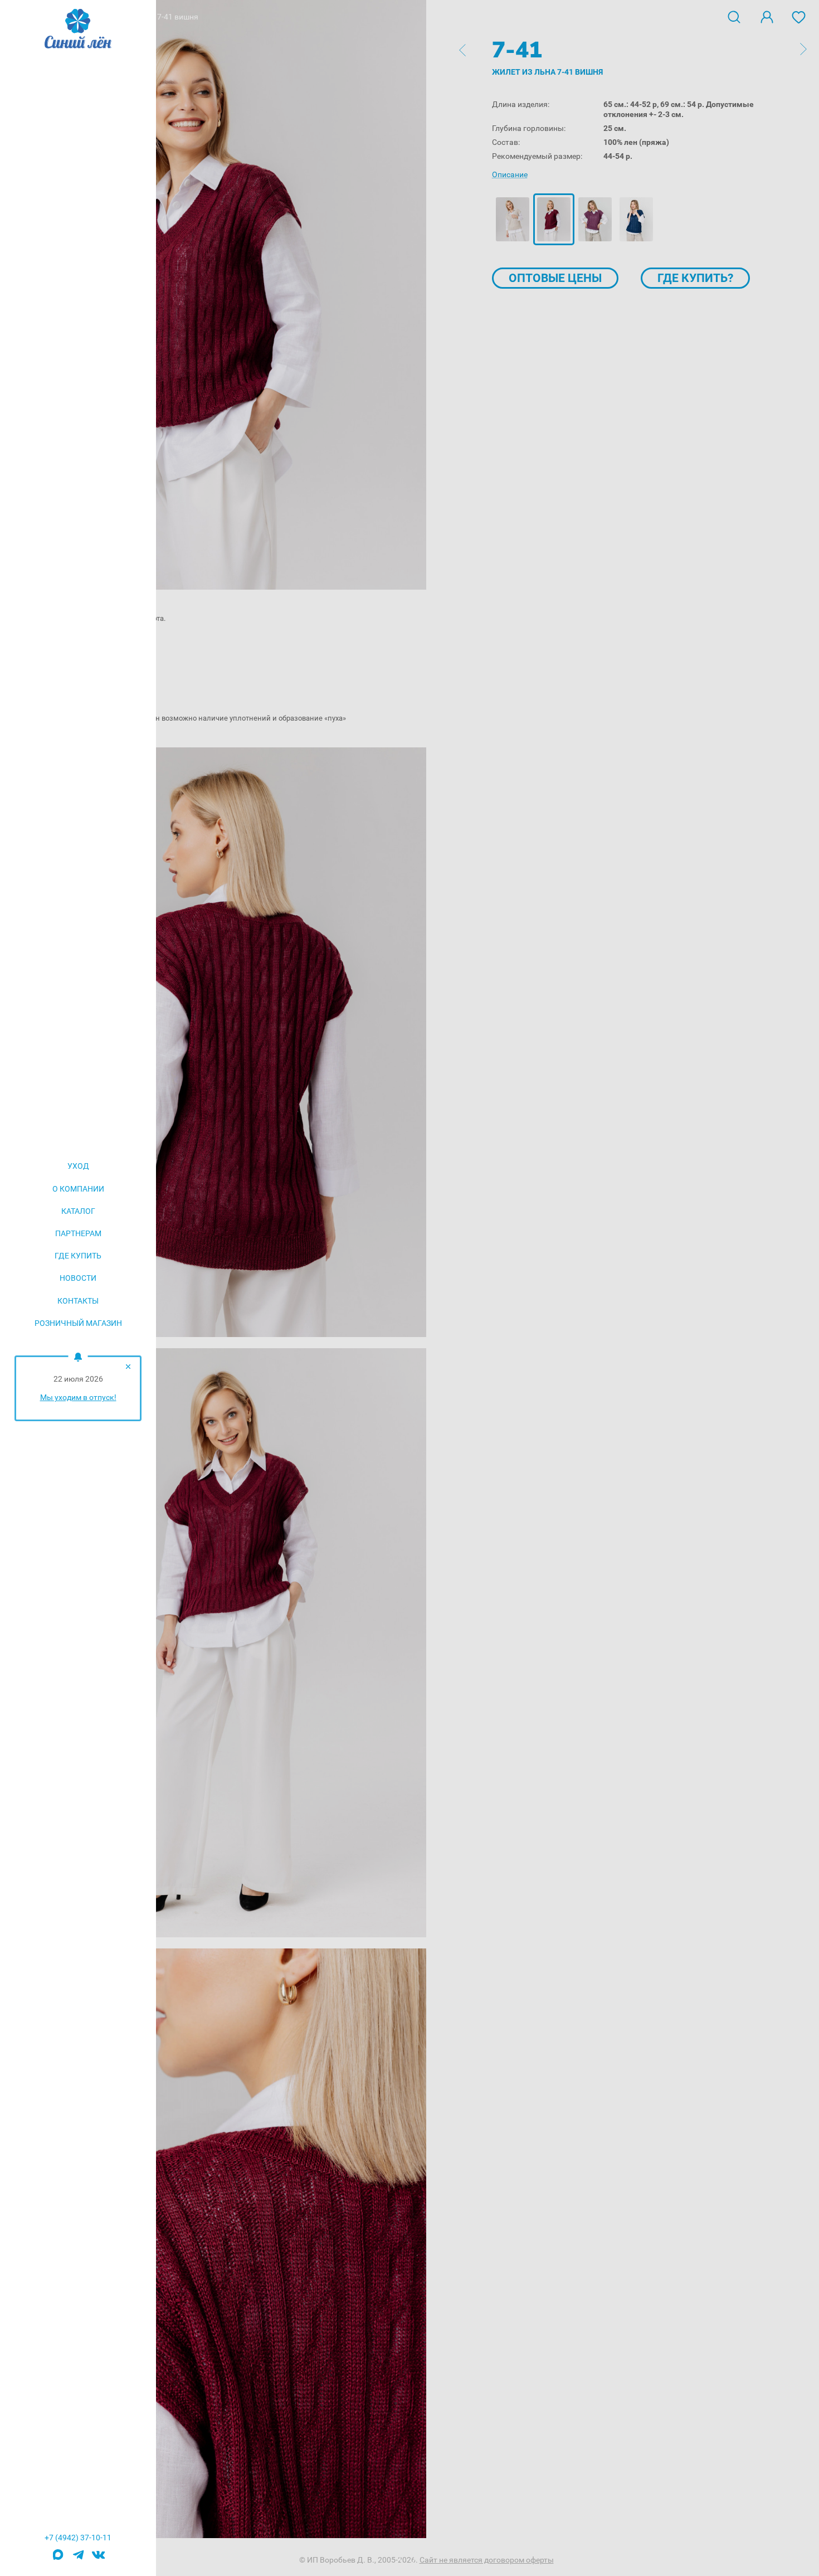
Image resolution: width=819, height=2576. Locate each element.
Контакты (78, 1301)
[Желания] (799, 16)
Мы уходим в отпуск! (78, 1397)
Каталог (78, 1211)
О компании (78, 1189)
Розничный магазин (78, 1323)
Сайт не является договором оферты (487, 2560)
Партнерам (78, 1233)
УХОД (78, 1166)
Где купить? (695, 278)
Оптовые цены (555, 278)
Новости (78, 1278)
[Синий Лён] (78, 30)
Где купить (78, 1256)
